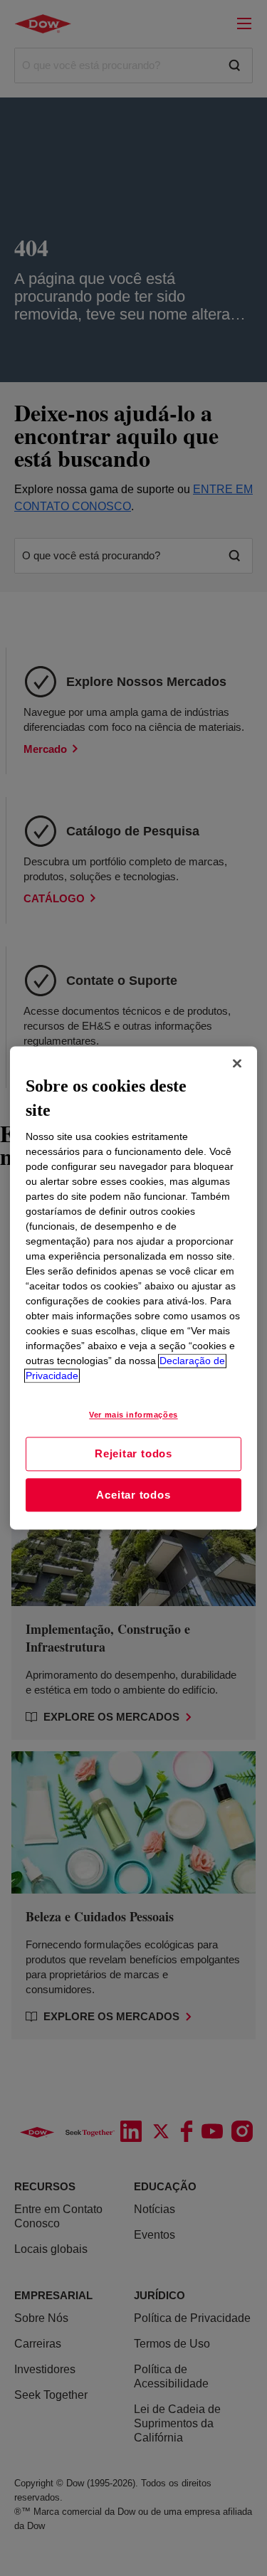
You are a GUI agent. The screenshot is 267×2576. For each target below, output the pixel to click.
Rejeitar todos (133, 1453)
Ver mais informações (133, 1415)
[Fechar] (237, 1063)
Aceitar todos (133, 1495)
